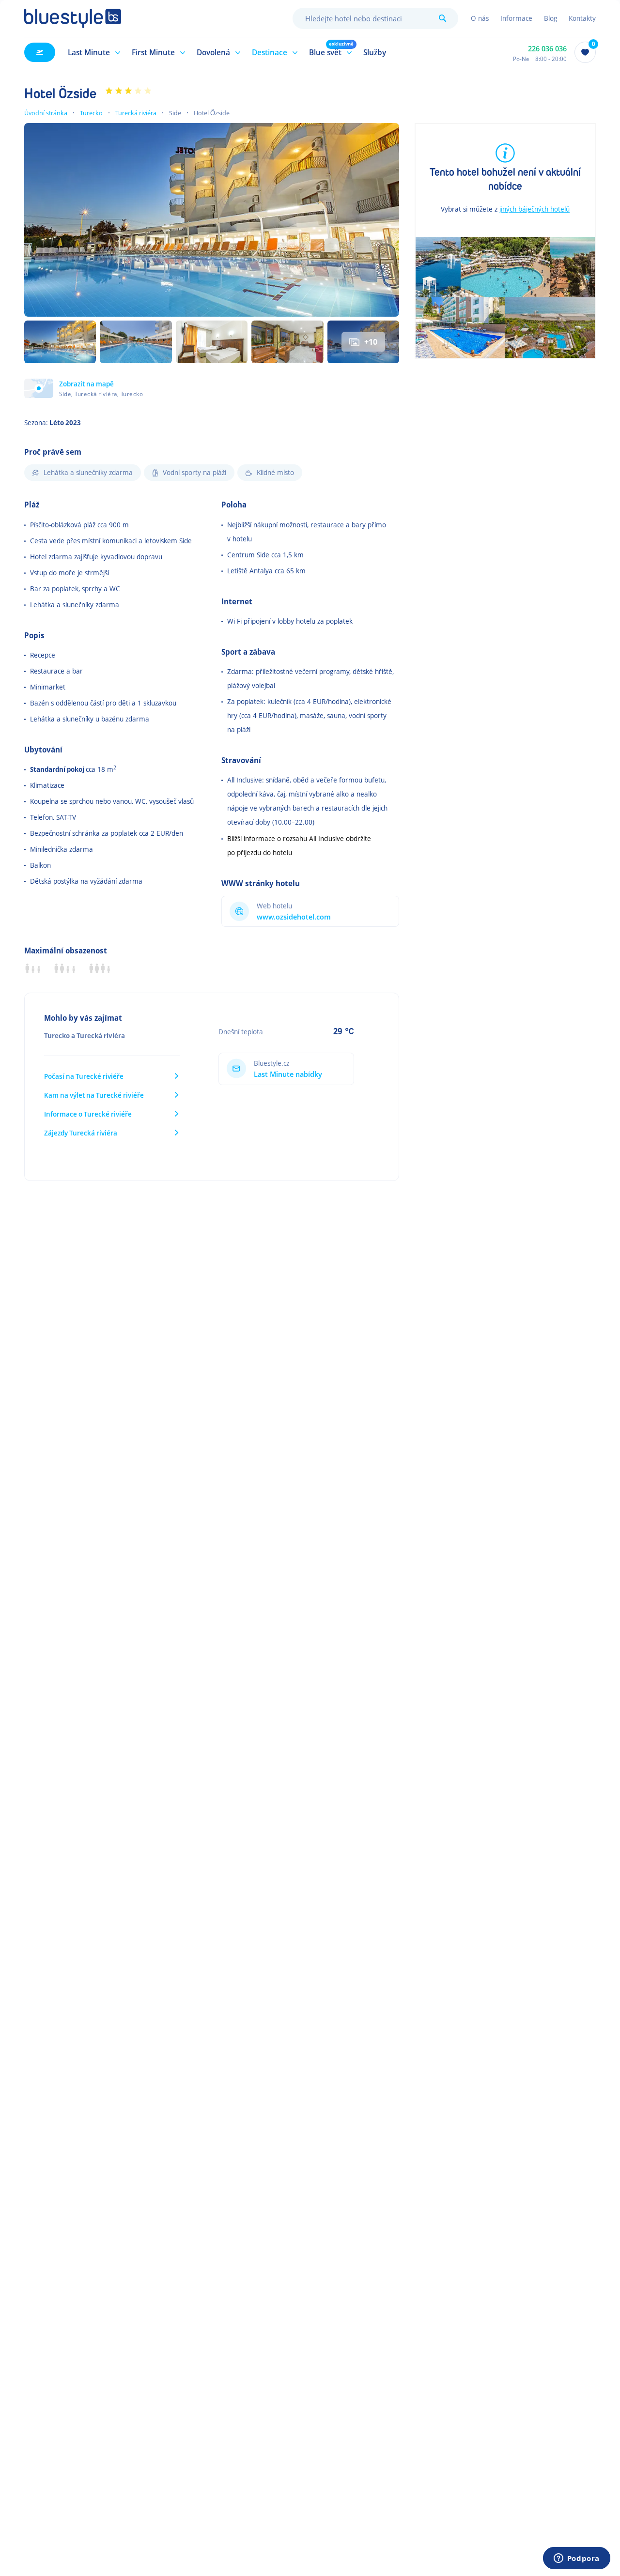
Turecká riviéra (136, 113)
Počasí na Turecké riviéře (84, 1076)
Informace (516, 18)
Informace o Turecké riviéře (88, 1114)
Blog (550, 18)
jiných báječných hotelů (535, 209)
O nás (480, 18)
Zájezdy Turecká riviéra (81, 1133)
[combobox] (375, 18)
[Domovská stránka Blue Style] (73, 18)
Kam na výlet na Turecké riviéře (94, 1095)
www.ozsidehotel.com (294, 917)
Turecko (91, 113)
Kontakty (582, 18)
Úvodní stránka (46, 113)
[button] (93, 52)
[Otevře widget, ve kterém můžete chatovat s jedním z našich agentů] (576, 2559)
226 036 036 (547, 49)
